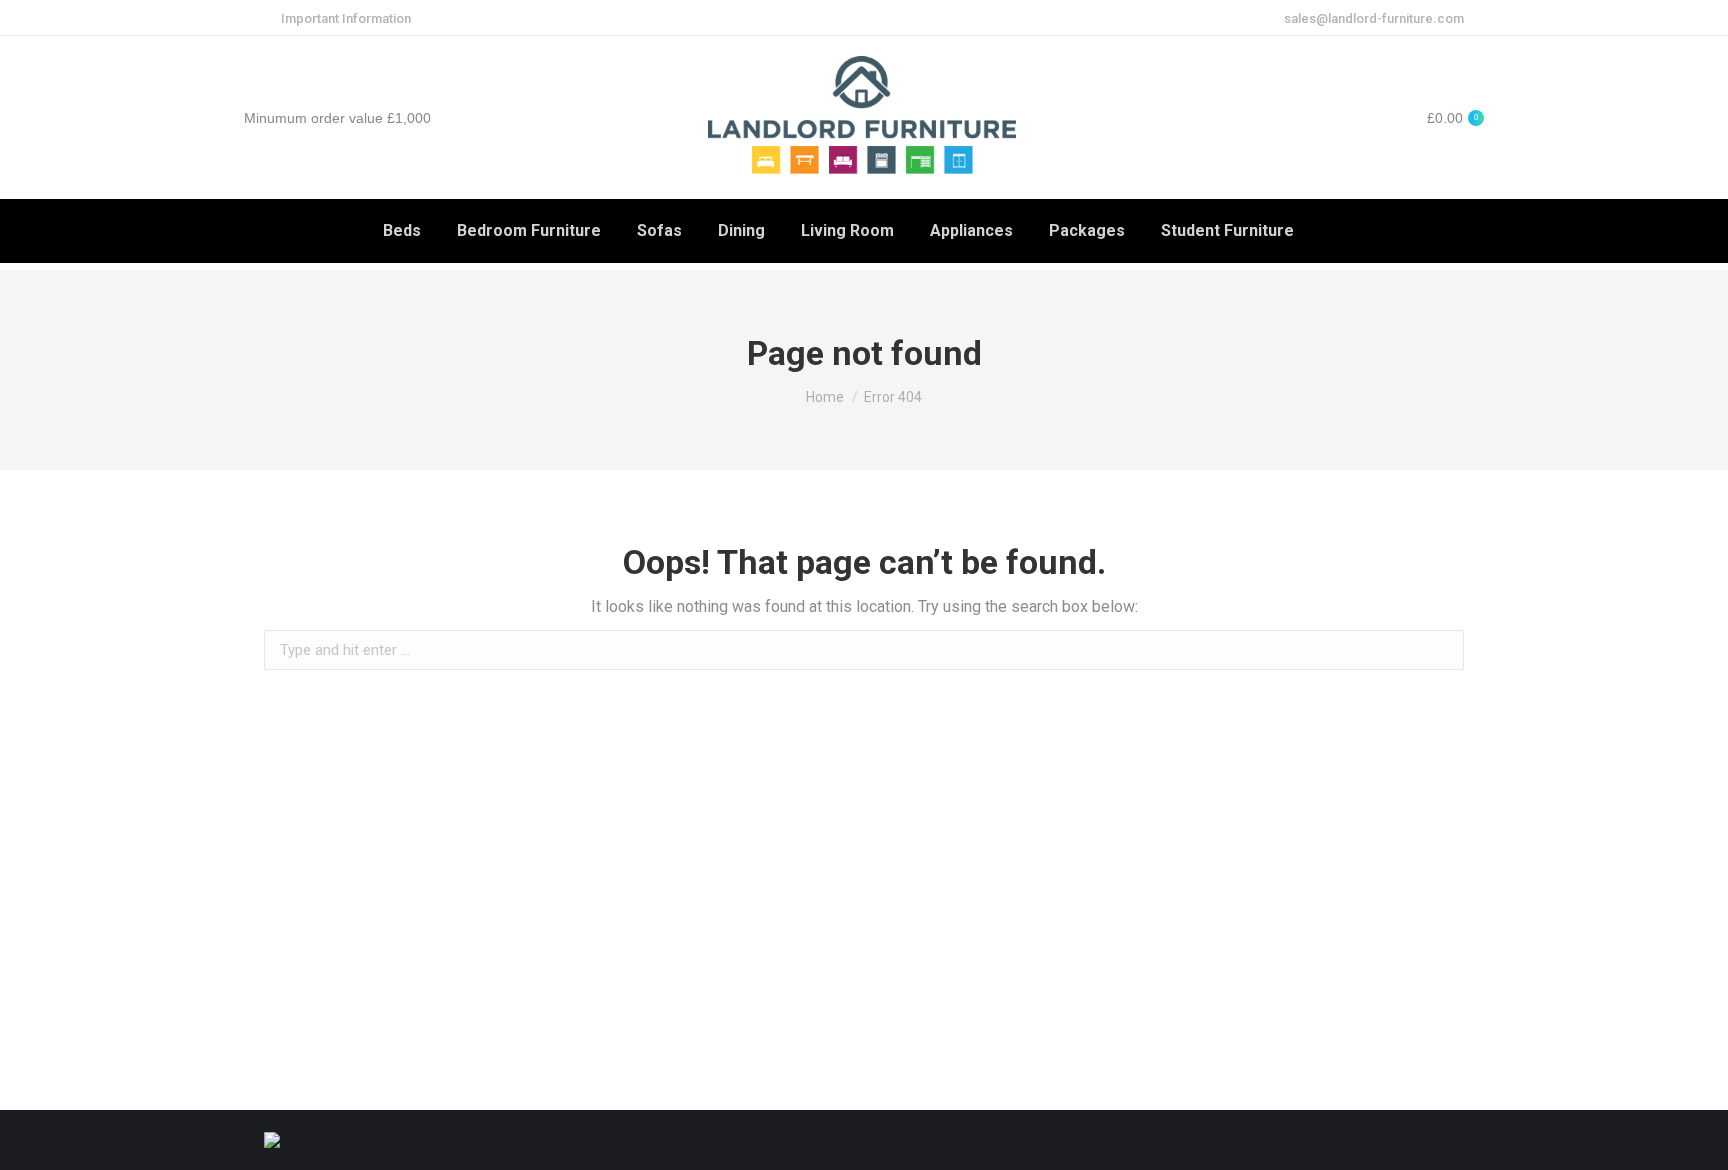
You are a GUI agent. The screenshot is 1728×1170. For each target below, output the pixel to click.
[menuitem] (402, 231)
